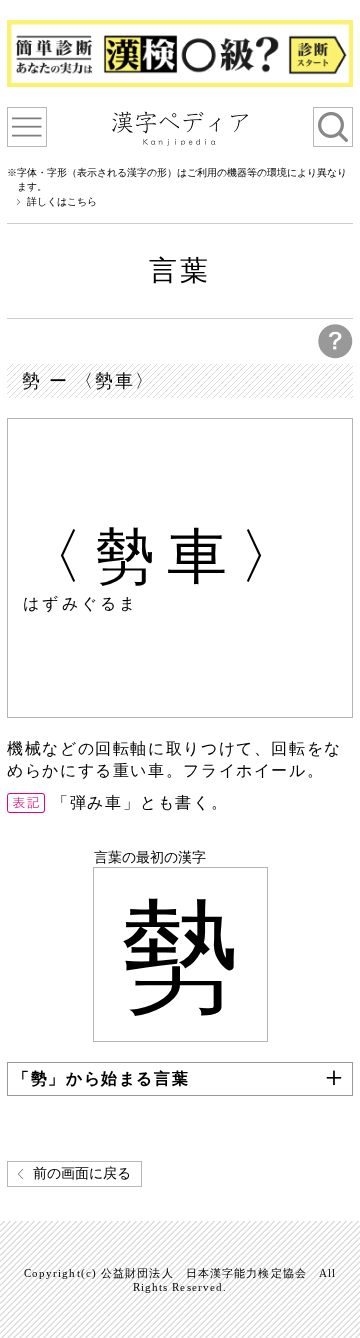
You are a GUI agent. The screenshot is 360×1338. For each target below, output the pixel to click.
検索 (333, 127)
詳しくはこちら (62, 202)
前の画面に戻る (82, 1173)
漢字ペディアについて (27, 127)
